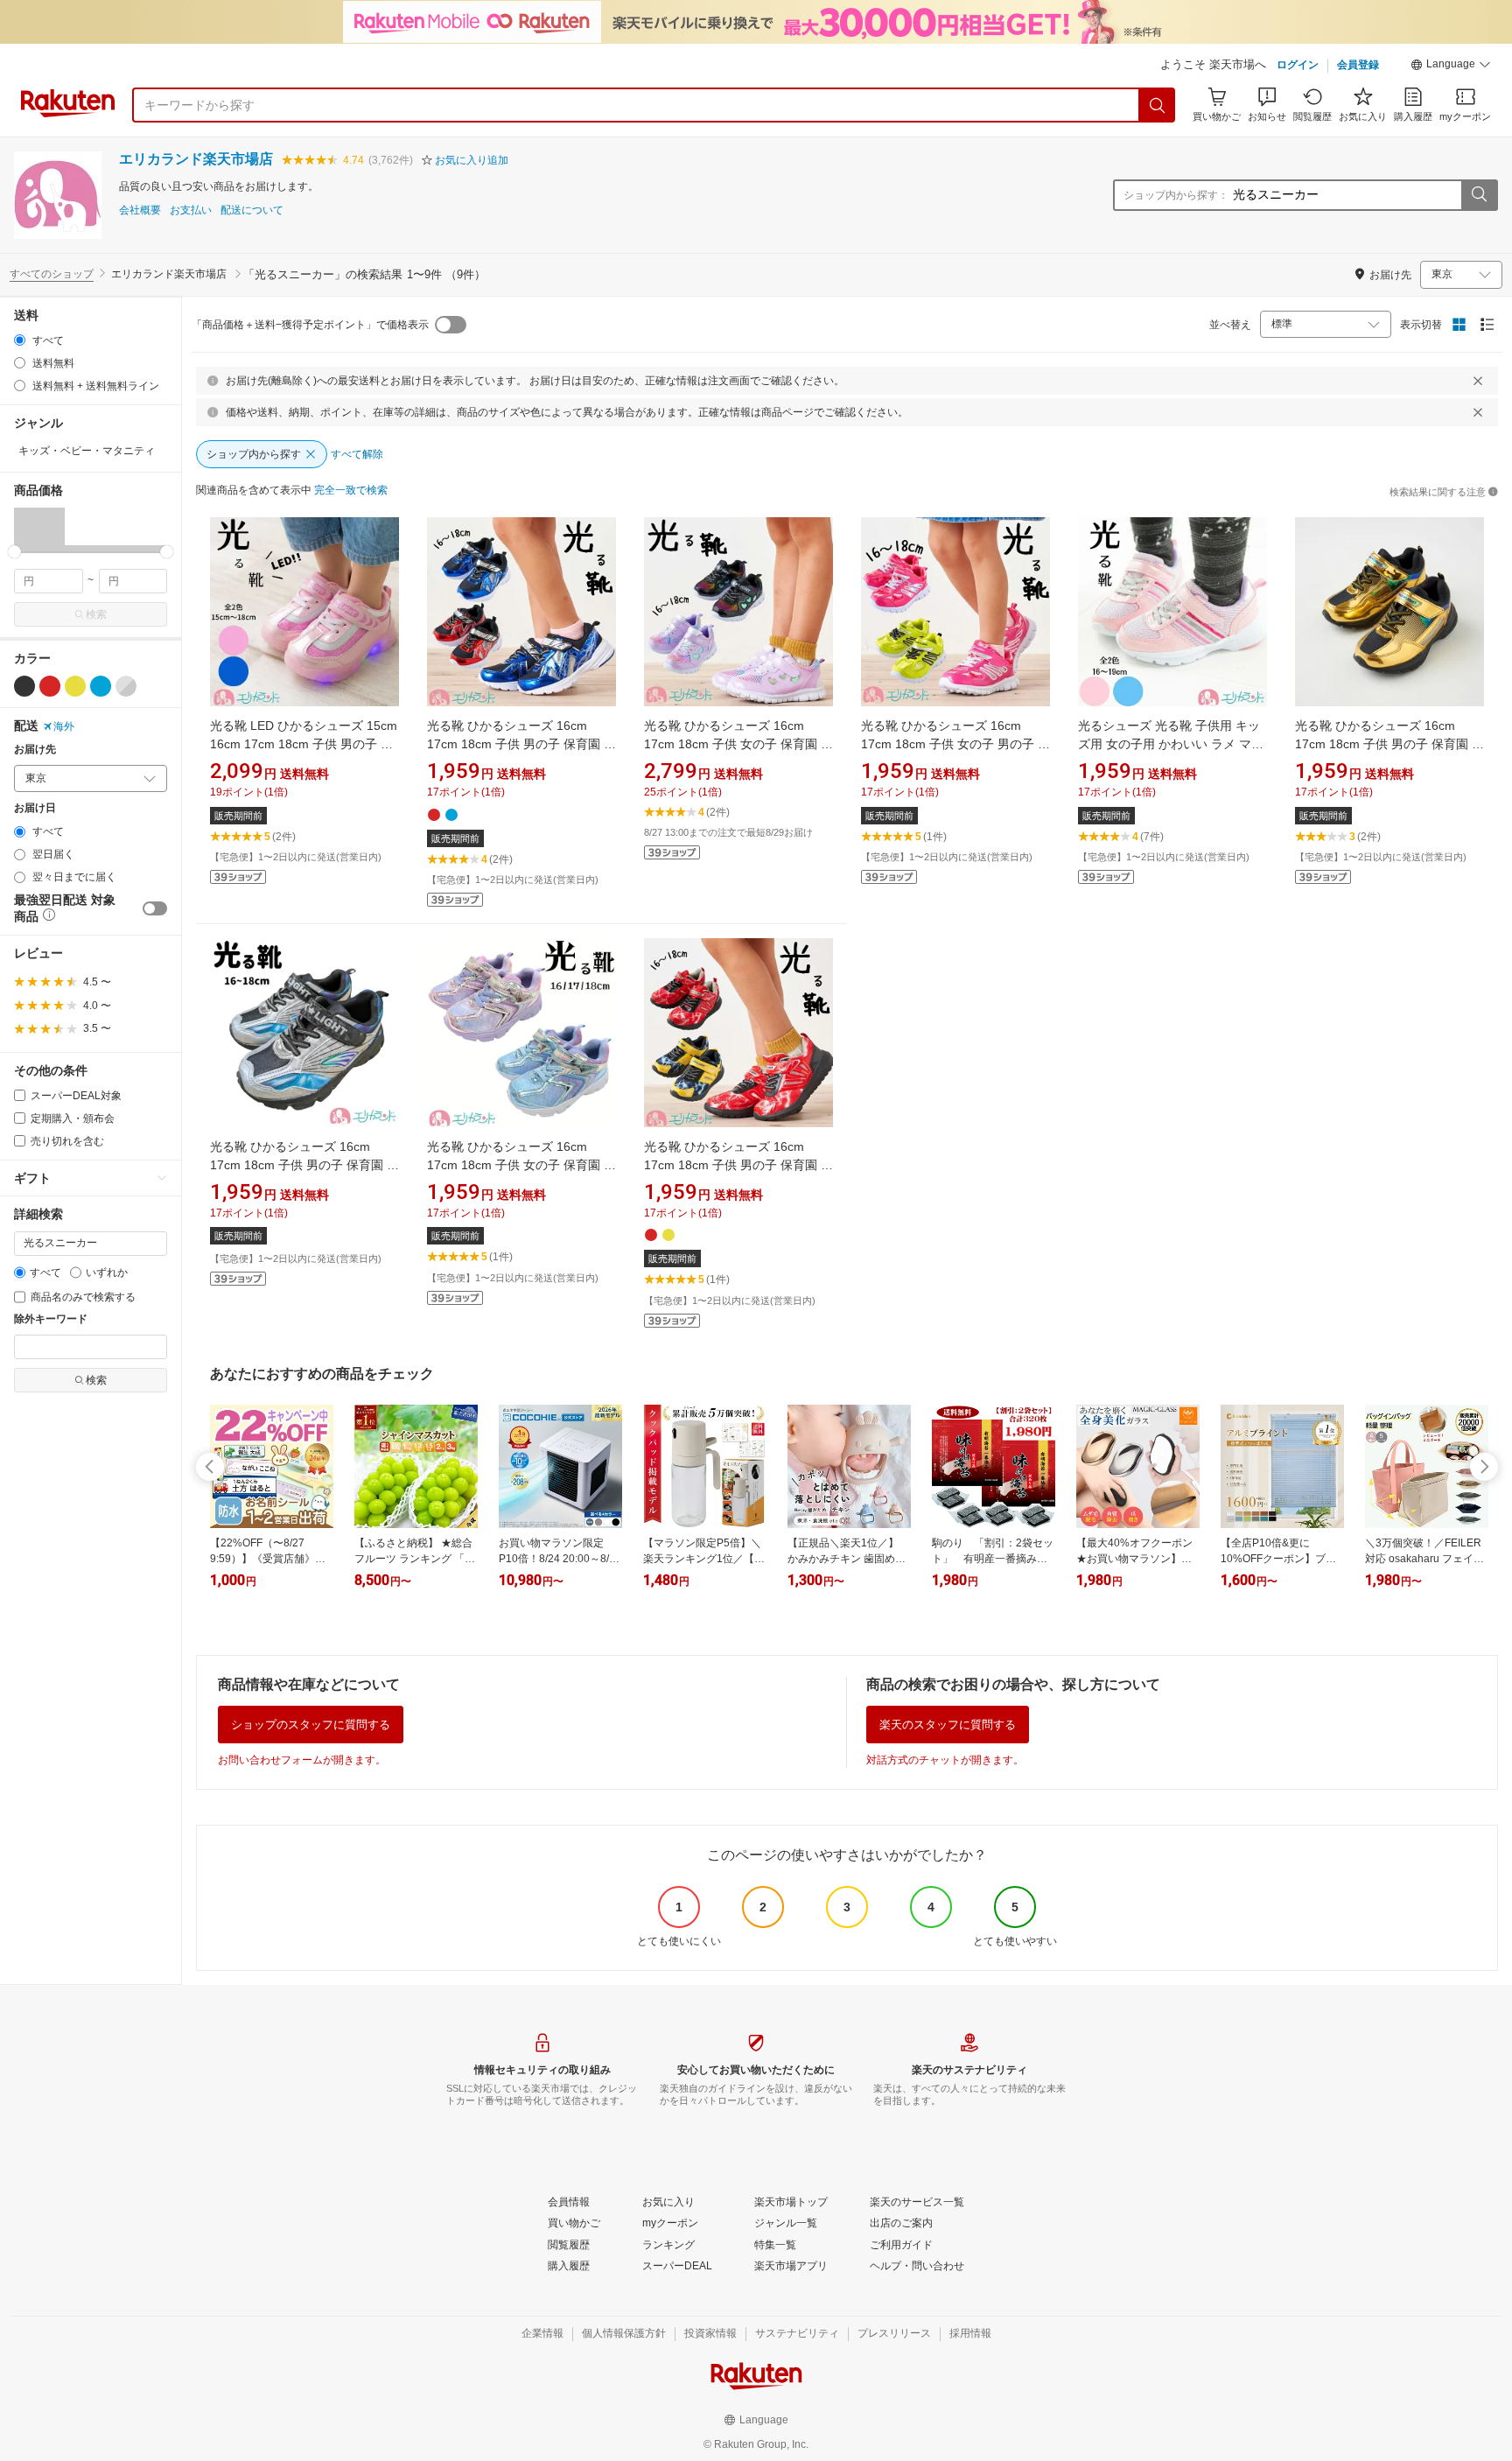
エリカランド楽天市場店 (196, 159)
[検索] (1158, 105)
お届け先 (35, 750)
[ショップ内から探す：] (1479, 195)
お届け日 (35, 808)
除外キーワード (51, 1319)
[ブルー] (101, 686)
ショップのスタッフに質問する (311, 1725)
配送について (252, 210)
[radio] (20, 340)
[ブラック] (24, 686)
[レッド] (50, 686)
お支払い (191, 210)
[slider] (14, 552)
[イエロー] (75, 686)
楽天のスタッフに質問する (948, 1725)
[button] (1451, 67)
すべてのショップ (52, 274)
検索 (96, 614)
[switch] (155, 908)
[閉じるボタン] (1478, 381)
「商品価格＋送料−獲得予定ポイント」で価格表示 (310, 325)
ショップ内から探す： (1176, 195)
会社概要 (140, 210)
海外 (64, 726)
